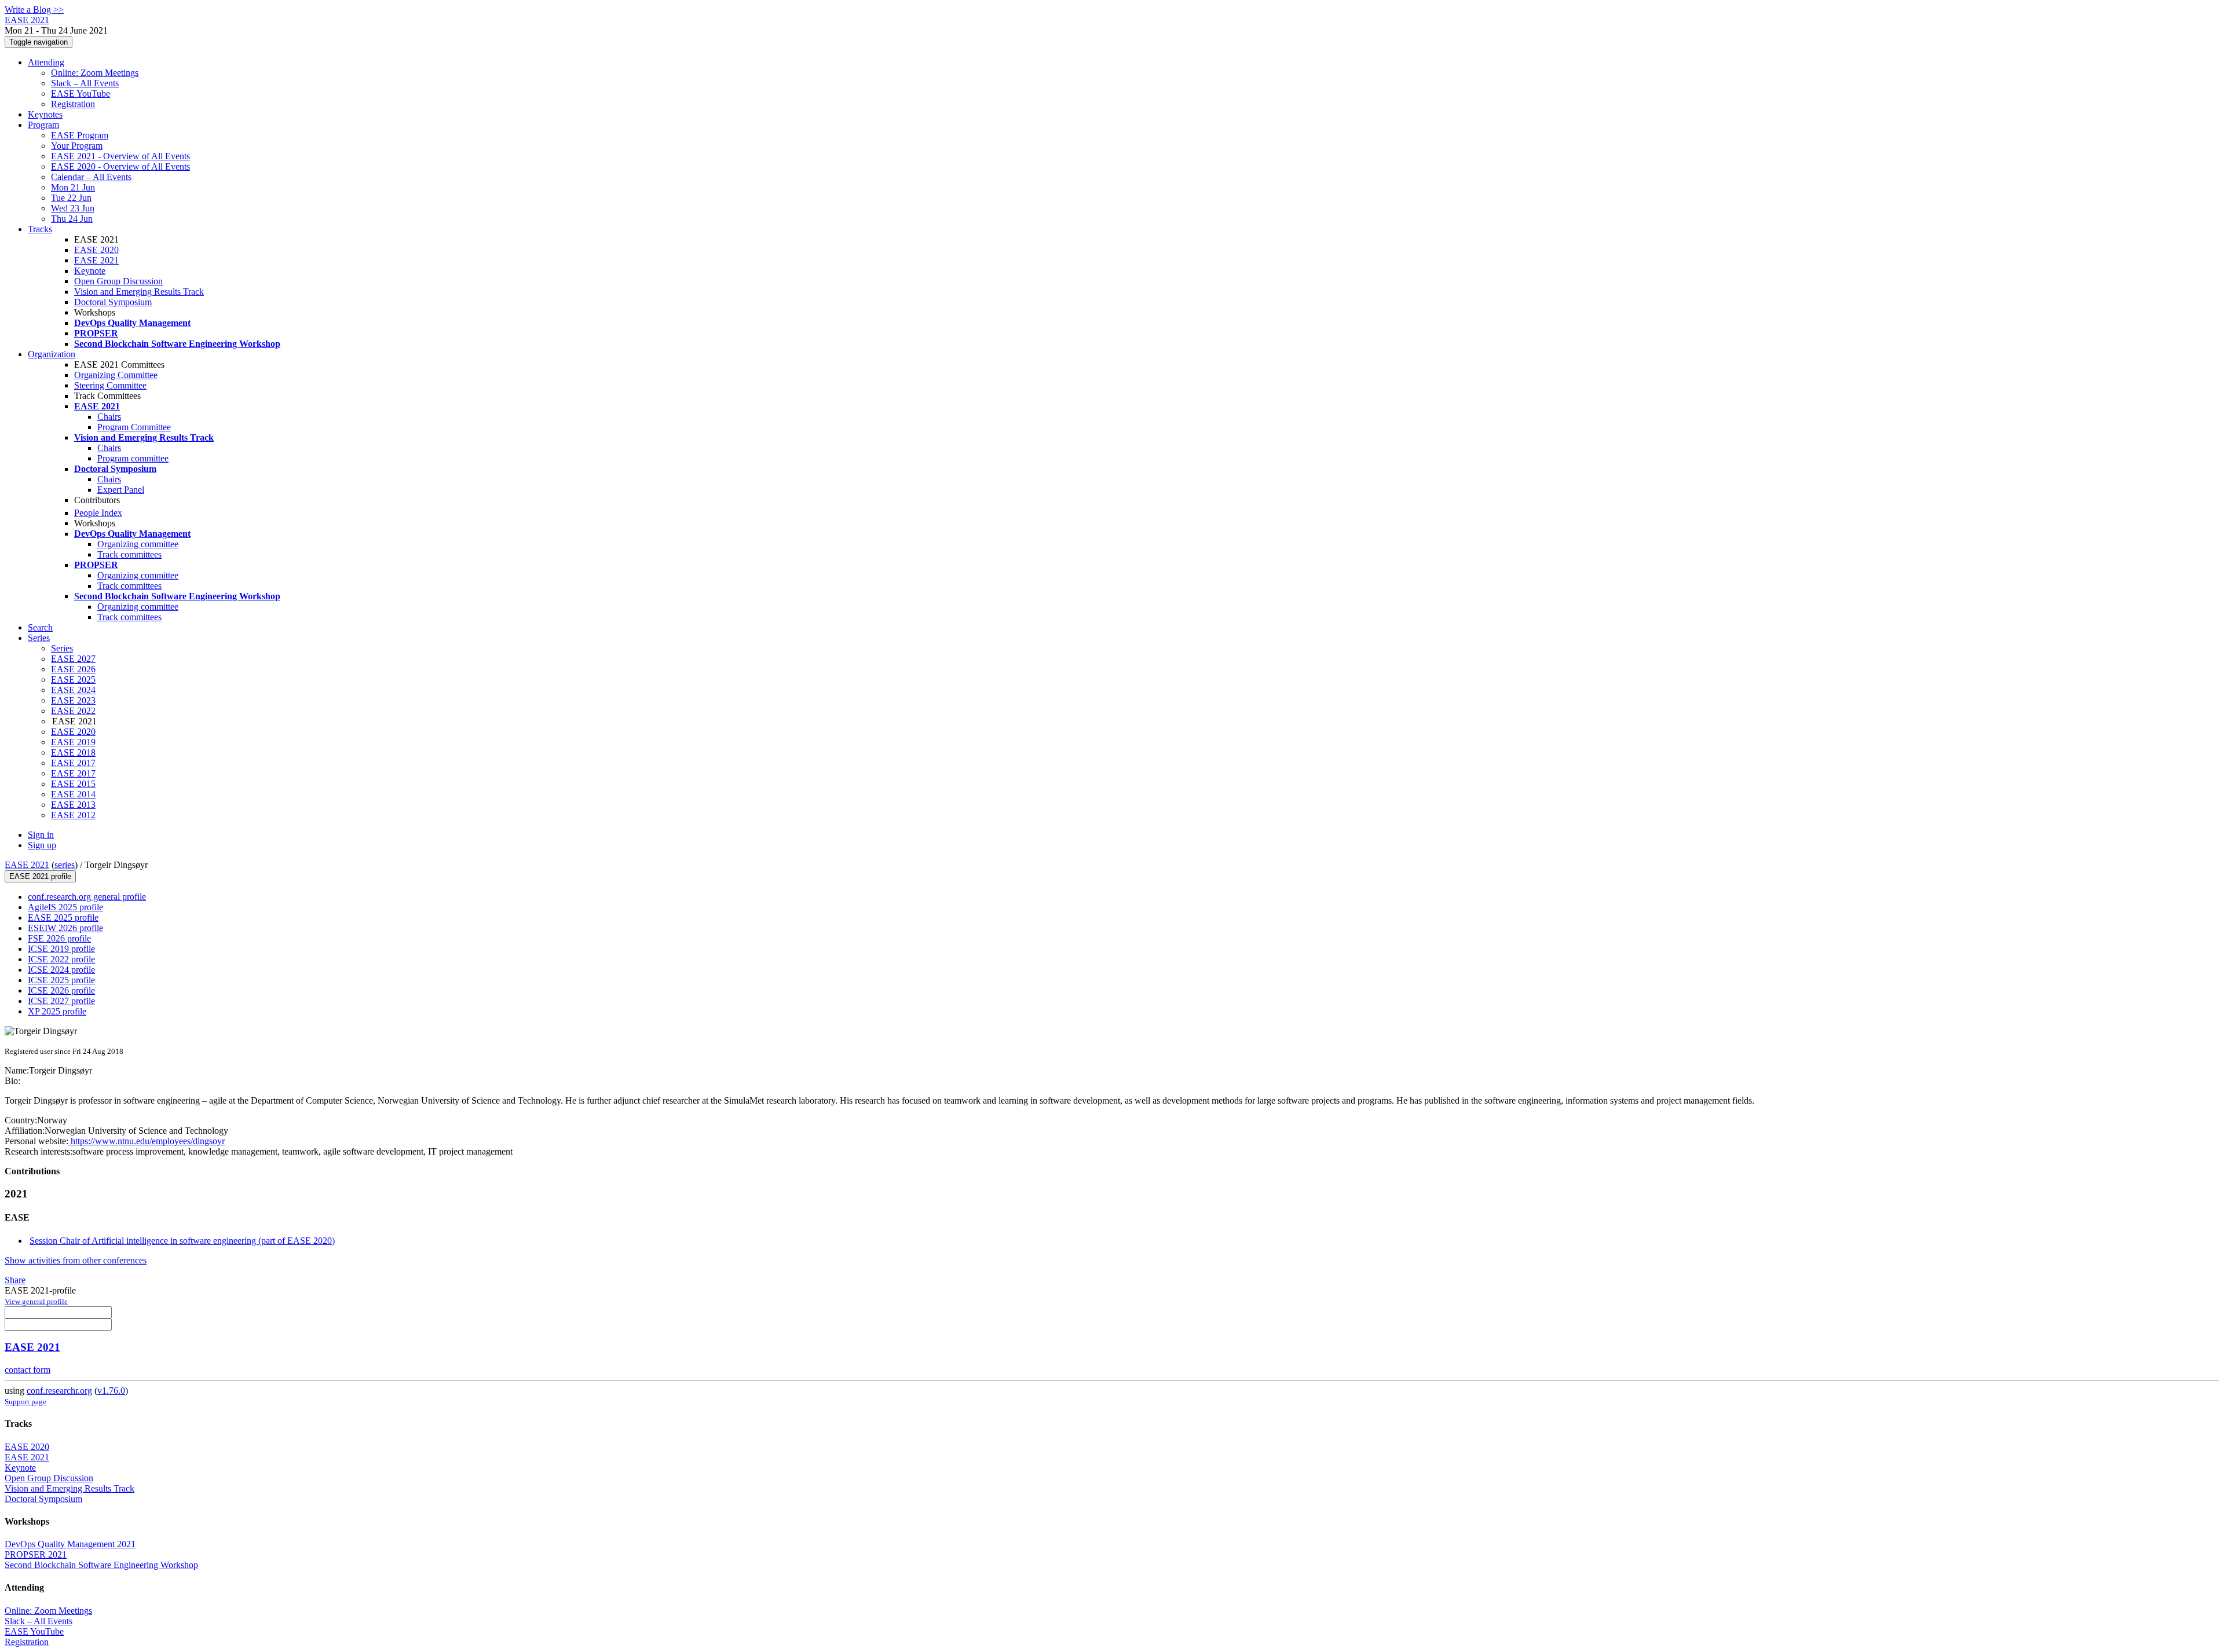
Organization (52, 354)
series (65, 865)
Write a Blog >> (34, 10)
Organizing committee (138, 544)
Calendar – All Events (91, 177)
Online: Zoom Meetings (95, 73)
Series (62, 648)
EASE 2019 (73, 742)
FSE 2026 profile (59, 938)
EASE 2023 (73, 700)
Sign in (41, 835)
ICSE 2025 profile (61, 980)
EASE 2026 (73, 669)
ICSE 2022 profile (61, 959)
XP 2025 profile (57, 1011)
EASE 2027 (73, 659)
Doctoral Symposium (113, 302)
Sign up (42, 845)
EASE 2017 (73, 763)
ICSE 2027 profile (61, 1001)
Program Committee (134, 427)
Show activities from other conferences (76, 1260)
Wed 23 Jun (73, 208)
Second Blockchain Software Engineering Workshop (101, 1565)
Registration (73, 104)
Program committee (133, 458)
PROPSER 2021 (36, 1554)
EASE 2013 (73, 805)
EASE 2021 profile (40, 876)
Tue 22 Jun (71, 198)
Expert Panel (121, 490)
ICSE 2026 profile (61, 990)
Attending (46, 62)
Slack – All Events (85, 83)
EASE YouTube (81, 94)
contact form (28, 1370)
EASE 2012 (73, 815)
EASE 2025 (73, 680)
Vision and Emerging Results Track (139, 292)
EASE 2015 (73, 784)
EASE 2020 (96, 250)
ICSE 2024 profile (61, 970)
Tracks (40, 229)
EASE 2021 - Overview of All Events (120, 156)
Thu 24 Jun (72, 219)
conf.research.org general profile (87, 897)
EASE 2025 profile (63, 917)
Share (15, 1280)
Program (43, 125)
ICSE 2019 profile (61, 949)
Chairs (109, 417)
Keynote (90, 271)
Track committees (129, 554)
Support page (25, 1402)
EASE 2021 (96, 260)
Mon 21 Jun (73, 187)
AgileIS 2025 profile (65, 907)
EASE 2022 (73, 711)
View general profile (36, 1301)
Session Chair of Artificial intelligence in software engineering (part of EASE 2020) (182, 1241)
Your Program (77, 146)
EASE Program (80, 135)
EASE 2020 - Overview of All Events (120, 166)
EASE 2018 (73, 752)
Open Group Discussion (118, 281)
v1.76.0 (111, 1391)
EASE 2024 (73, 690)
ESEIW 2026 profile (65, 928)
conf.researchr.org (59, 1391)
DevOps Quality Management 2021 (70, 1544)
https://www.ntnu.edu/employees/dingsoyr (147, 1141)
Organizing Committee (116, 375)
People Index (98, 513)
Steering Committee (110, 385)
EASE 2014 (73, 794)
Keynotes (45, 114)
